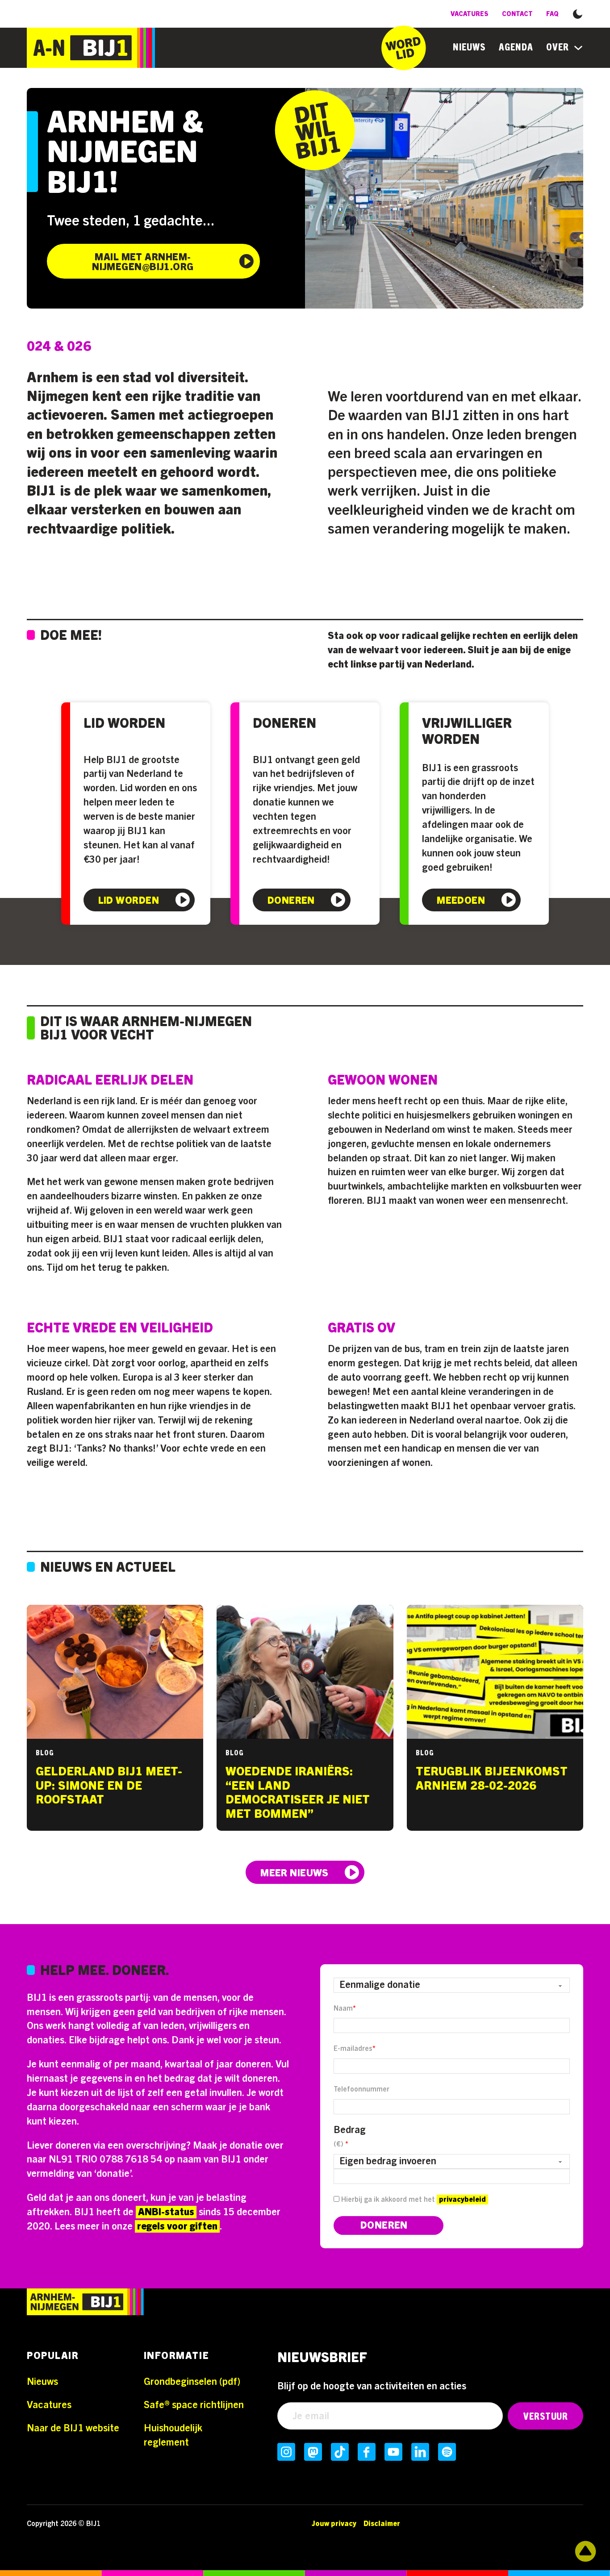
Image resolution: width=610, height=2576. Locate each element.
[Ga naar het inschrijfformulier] (404, 48)
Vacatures (470, 14)
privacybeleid (462, 2200)
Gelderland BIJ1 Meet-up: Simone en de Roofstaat (109, 1786)
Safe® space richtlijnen (194, 2405)
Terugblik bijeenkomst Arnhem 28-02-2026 (492, 1779)
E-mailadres (355, 2049)
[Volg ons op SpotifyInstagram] (447, 2452)
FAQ (552, 14)
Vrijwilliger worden (467, 732)
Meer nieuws (295, 1873)
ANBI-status (166, 2212)
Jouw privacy (334, 2524)
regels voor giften (177, 2226)
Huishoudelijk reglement (173, 2435)
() (341, 2144)
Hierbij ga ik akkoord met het (413, 2200)
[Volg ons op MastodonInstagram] (313, 2452)
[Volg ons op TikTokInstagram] (340, 2452)
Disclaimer (382, 2524)
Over (558, 47)
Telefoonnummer (361, 2089)
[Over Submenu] (578, 48)
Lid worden (124, 724)
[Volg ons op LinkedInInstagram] (420, 2452)
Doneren (284, 724)
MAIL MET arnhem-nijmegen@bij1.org (143, 262)
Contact (517, 14)
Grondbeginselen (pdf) (192, 2382)
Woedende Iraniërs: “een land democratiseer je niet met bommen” (298, 1793)
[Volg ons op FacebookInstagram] (367, 2452)
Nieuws (469, 47)
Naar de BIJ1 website (73, 2428)
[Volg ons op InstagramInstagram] (286, 2452)
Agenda (516, 47)
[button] (578, 13)
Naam (345, 2008)
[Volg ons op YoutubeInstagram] (393, 2452)
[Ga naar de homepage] (91, 48)
